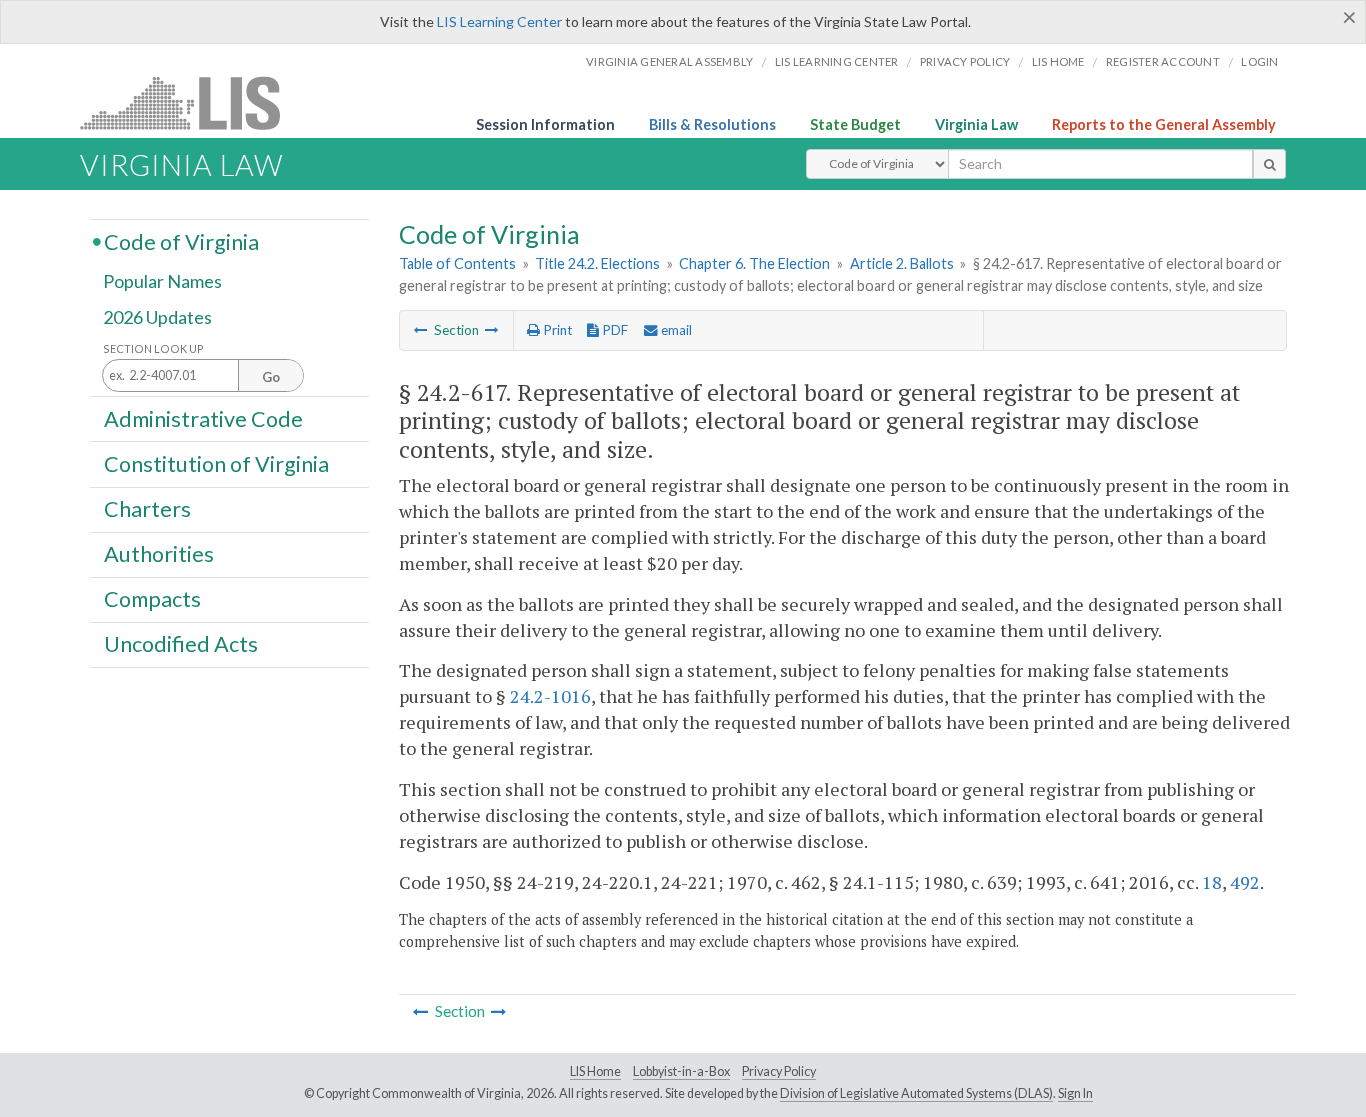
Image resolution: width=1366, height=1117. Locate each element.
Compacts (152, 599)
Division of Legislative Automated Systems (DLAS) (916, 1093)
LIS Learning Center (499, 21)
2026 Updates (157, 317)
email (675, 330)
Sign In (1075, 1093)
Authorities (159, 554)
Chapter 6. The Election (754, 263)
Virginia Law (976, 124)
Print (556, 330)
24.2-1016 (550, 696)
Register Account (1163, 61)
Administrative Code (203, 418)
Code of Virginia (181, 241)
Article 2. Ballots (902, 263)
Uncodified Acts (181, 644)
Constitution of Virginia (216, 463)
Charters (147, 509)
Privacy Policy (965, 61)
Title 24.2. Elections (597, 263)
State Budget (855, 124)
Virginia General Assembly (669, 61)
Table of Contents (457, 263)
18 (1212, 882)
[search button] (1269, 164)
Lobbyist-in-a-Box (681, 1071)
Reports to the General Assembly (1164, 124)
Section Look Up (153, 348)
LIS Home (595, 1071)
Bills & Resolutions (712, 124)
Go (271, 377)
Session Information (545, 124)
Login (1259, 61)
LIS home (1058, 61)
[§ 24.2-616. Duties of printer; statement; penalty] (421, 330)
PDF (613, 330)
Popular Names (162, 282)
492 (1245, 882)
